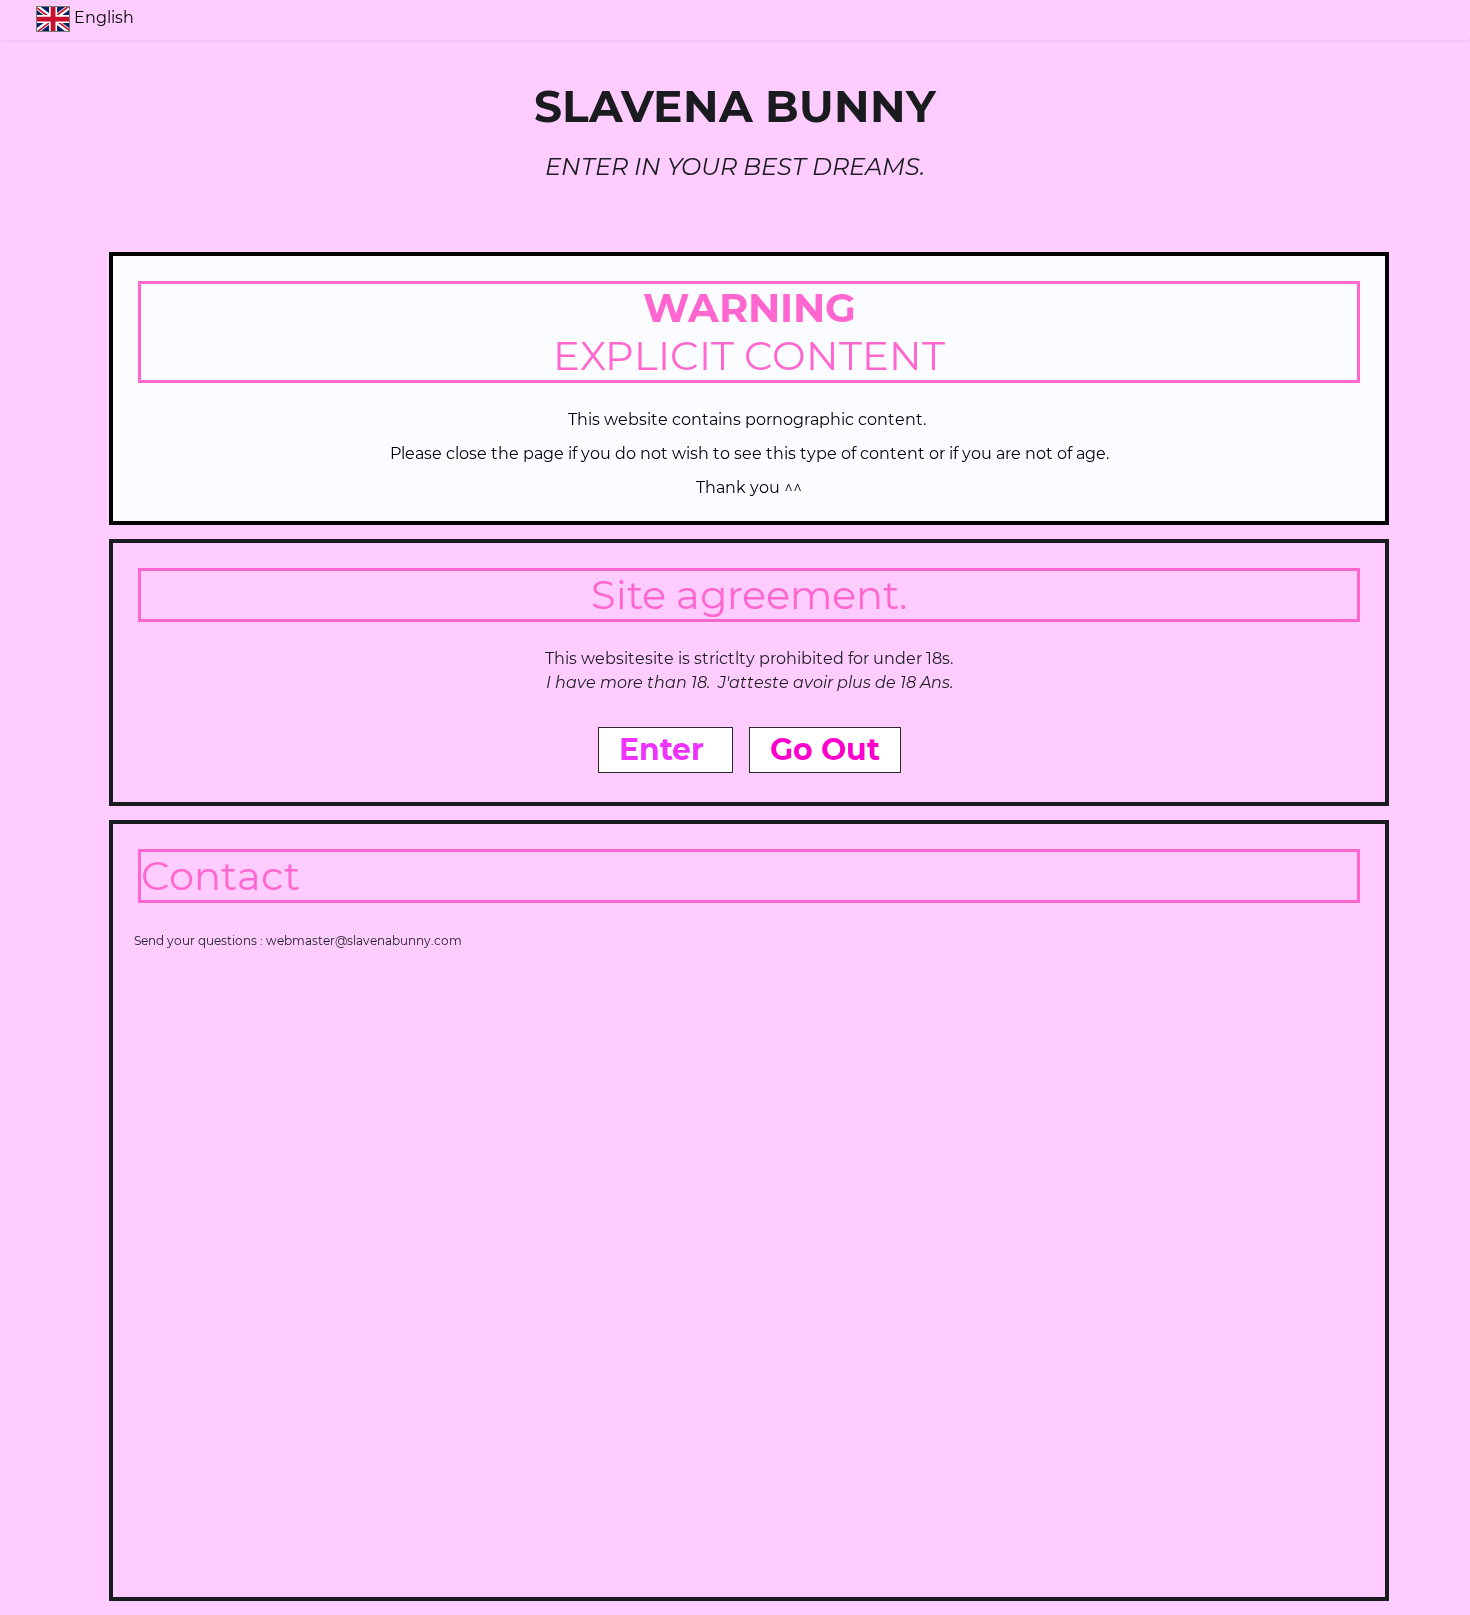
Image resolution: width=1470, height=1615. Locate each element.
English (106, 17)
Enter (665, 749)
